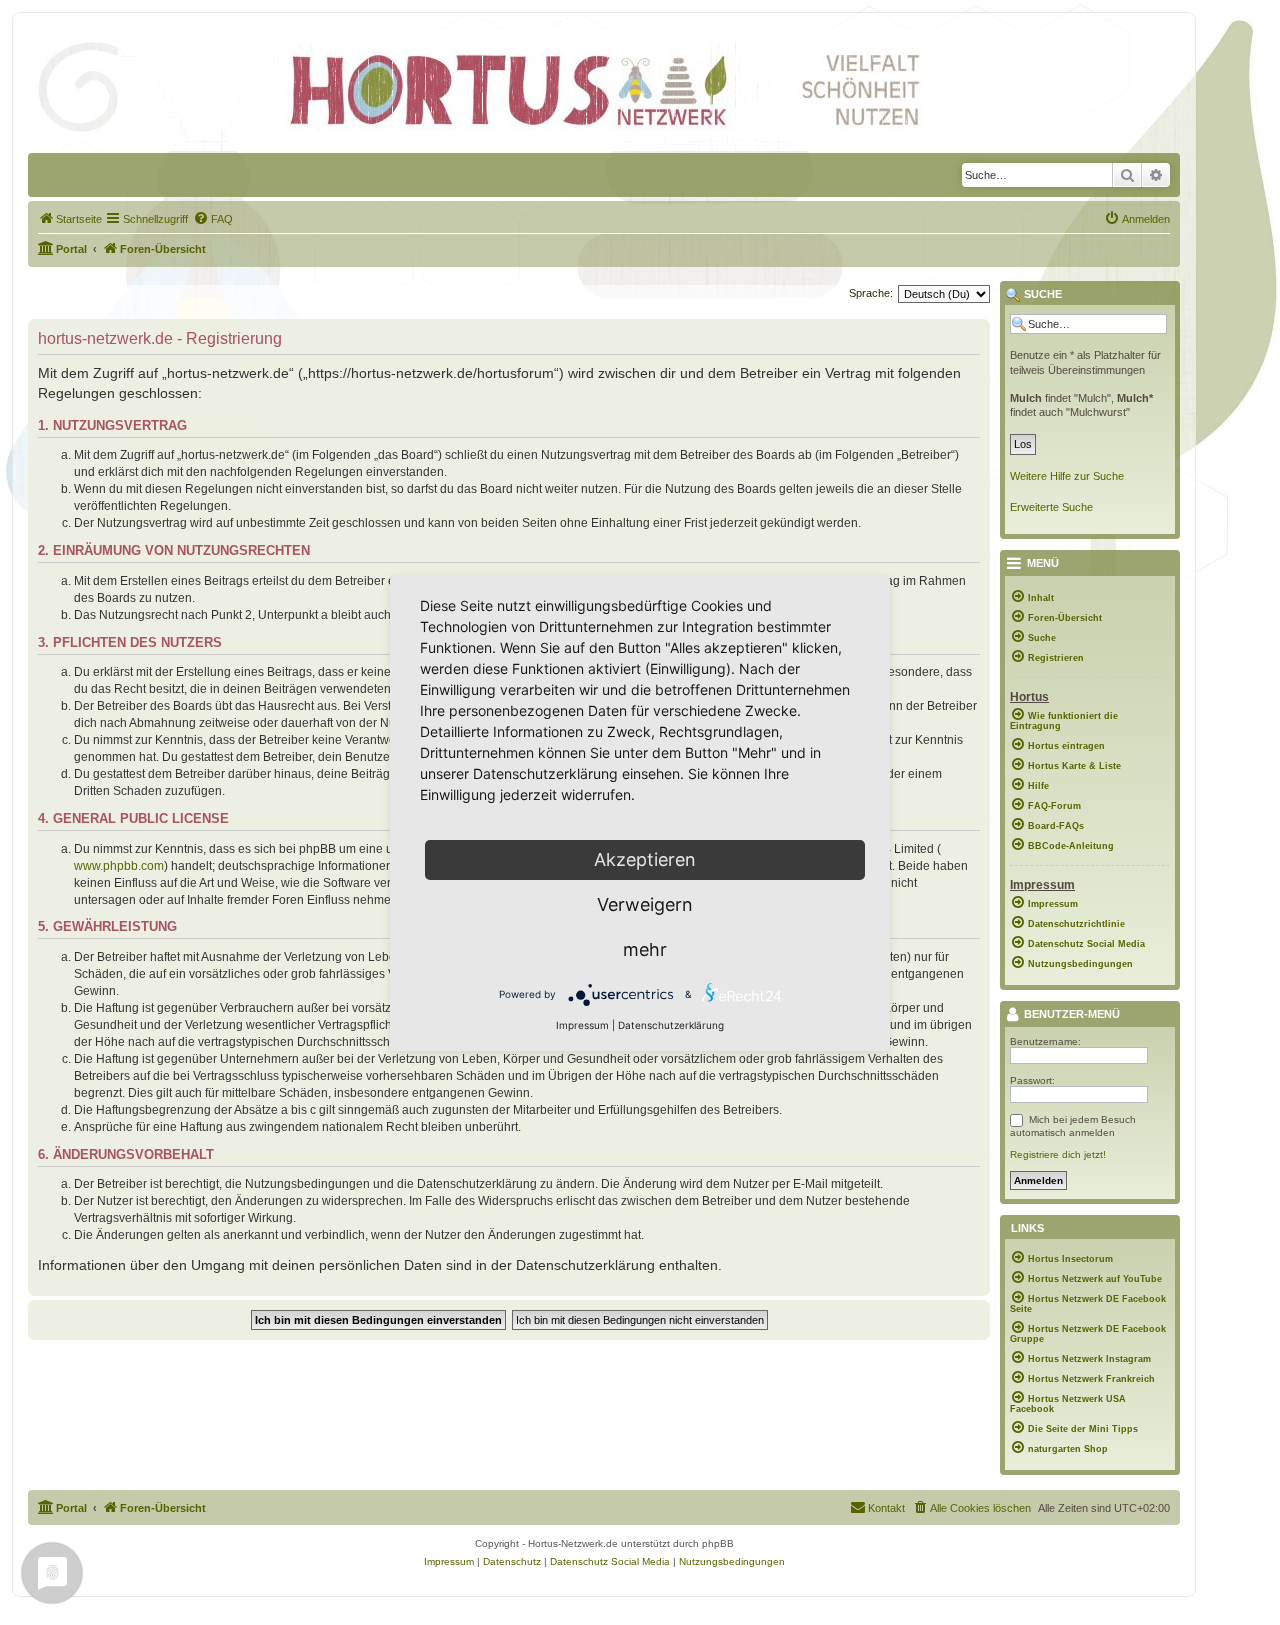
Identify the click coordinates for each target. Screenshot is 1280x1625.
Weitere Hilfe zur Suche (1067, 476)
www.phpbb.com (119, 866)
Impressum (582, 1025)
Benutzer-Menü (1070, 1015)
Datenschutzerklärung (671, 1025)
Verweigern (645, 904)
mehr (645, 949)
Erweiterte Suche (1051, 507)
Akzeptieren (645, 859)
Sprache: (871, 293)
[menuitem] (70, 219)
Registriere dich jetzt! (1058, 1154)
